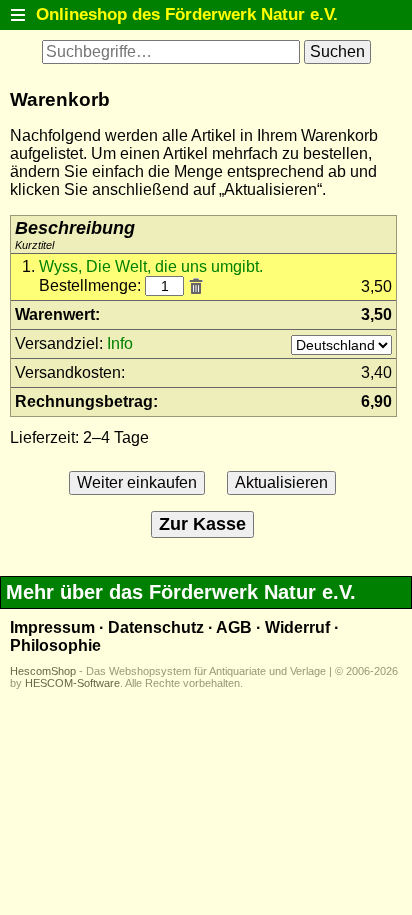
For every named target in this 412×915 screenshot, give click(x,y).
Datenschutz (156, 627)
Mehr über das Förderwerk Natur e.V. (181, 592)
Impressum (52, 627)
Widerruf (297, 627)
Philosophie (55, 645)
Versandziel (57, 343)
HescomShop (43, 671)
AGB (234, 627)
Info (120, 343)
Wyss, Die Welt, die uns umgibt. (151, 266)
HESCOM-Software (72, 683)
